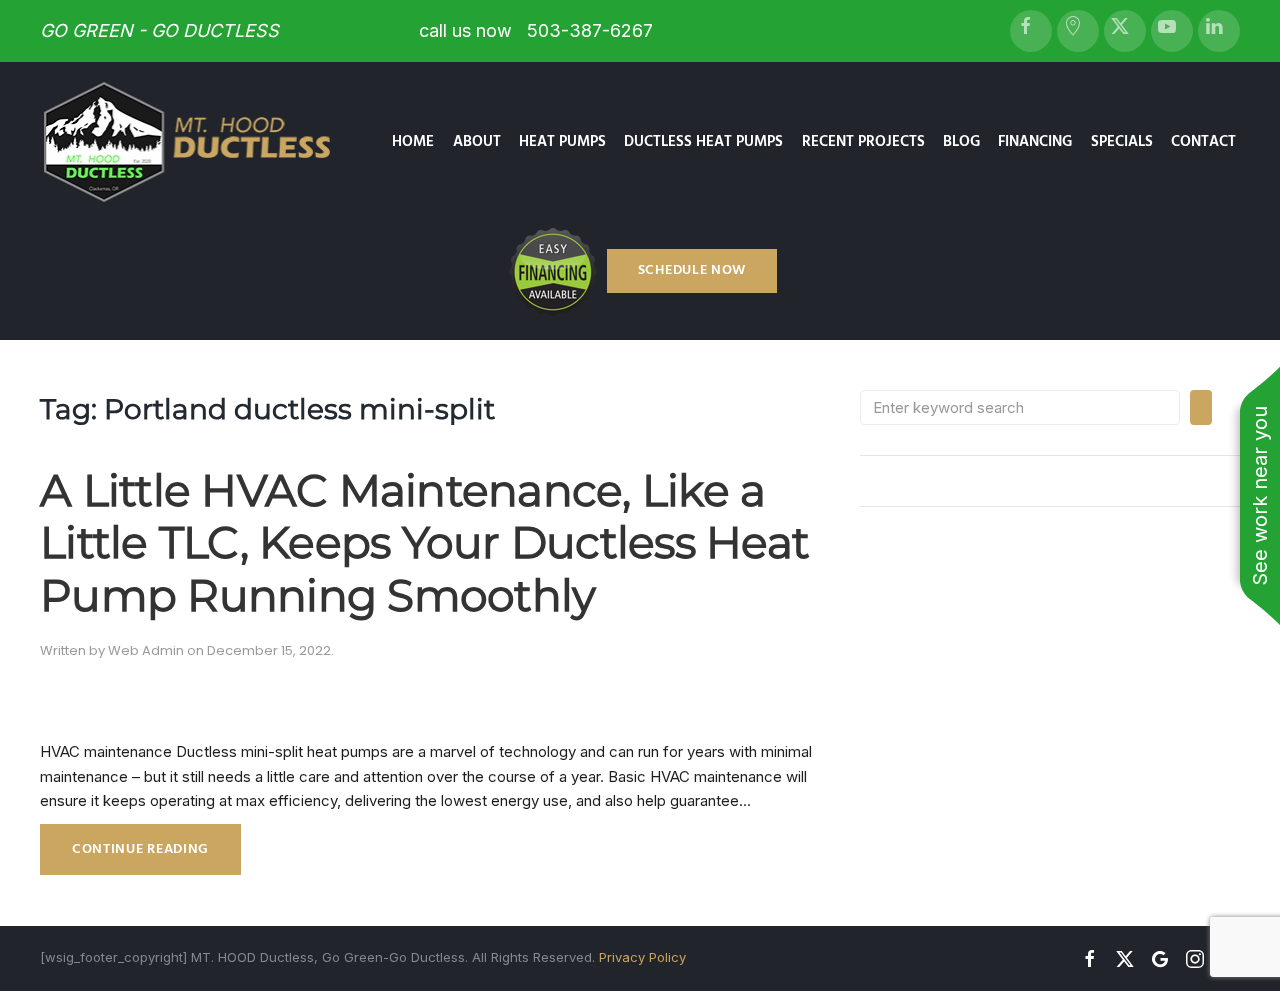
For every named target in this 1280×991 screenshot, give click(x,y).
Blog (961, 142)
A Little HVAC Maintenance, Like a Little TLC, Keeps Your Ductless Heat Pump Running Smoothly (424, 543)
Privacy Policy (642, 957)
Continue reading (140, 849)
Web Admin (146, 650)
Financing (1035, 142)
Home (413, 142)
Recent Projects (863, 142)
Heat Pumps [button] (562, 142)
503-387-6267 (587, 30)
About (477, 142)
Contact (1203, 142)
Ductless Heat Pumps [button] (703, 142)
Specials (1122, 142)
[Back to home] (204, 142)
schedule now (692, 270)
